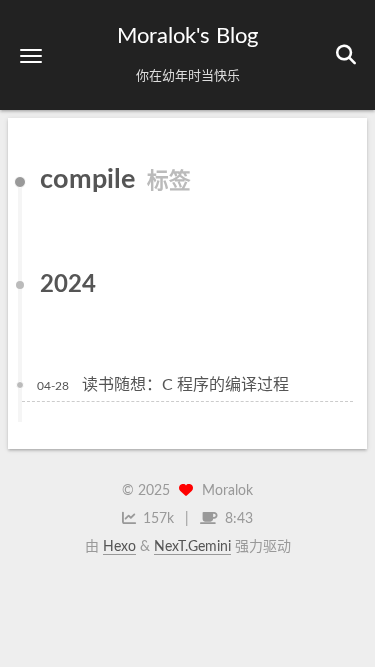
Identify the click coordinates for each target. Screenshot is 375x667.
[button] (31, 55)
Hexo (119, 547)
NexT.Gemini (192, 547)
